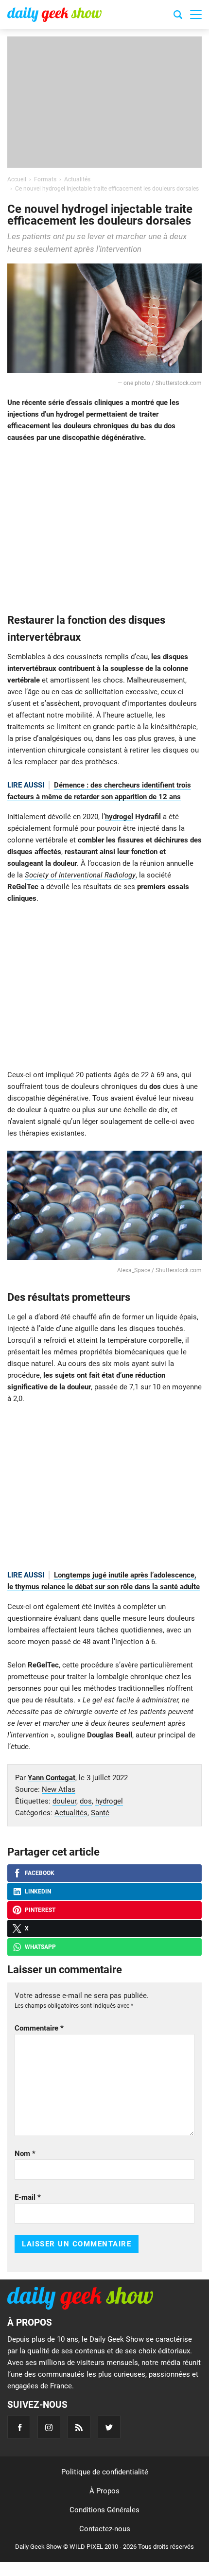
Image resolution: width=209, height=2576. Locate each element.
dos (86, 1801)
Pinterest (40, 1910)
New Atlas (59, 1789)
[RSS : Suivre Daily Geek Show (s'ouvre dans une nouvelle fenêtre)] (79, 2427)
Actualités (71, 1813)
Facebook (40, 1873)
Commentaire (39, 2028)
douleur (64, 1801)
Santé (100, 1813)
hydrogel (119, 817)
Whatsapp (40, 1947)
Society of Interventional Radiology (80, 875)
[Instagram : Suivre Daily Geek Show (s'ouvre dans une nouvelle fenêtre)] (49, 2427)
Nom (25, 2154)
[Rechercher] (178, 16)
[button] (196, 15)
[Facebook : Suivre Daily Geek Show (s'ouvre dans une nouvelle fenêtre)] (19, 2427)
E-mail (28, 2197)
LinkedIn (38, 1892)
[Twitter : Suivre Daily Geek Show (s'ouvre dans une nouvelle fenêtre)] (109, 2427)
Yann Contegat (52, 1778)
